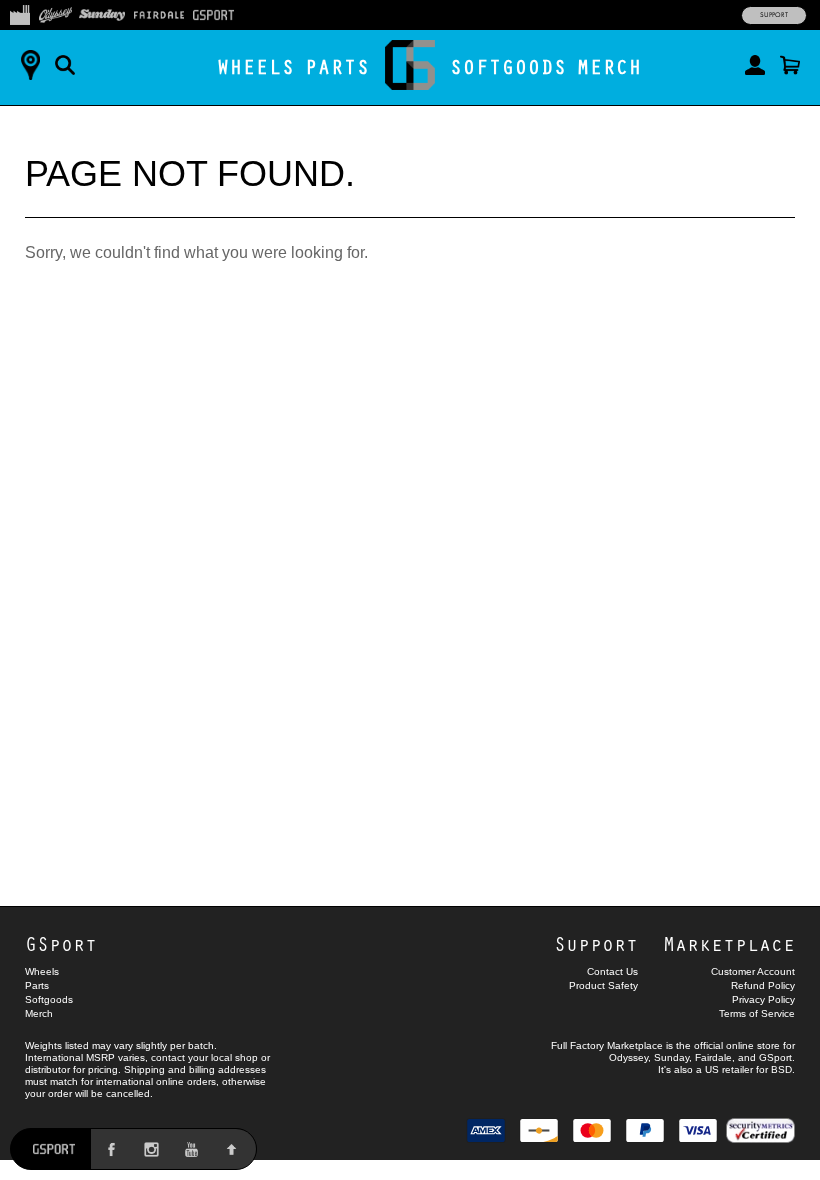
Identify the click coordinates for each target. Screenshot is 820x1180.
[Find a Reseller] (30, 65)
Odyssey (628, 1057)
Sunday (671, 1057)
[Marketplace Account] (755, 65)
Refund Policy (763, 985)
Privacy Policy (763, 999)
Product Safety (603, 985)
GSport (61, 943)
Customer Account (753, 971)
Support (774, 15)
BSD (781, 1069)
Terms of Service (757, 1013)
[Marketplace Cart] (790, 65)
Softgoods (508, 66)
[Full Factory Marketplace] (19, 13)
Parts (337, 66)
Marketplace (729, 943)
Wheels (256, 66)
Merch (609, 66)
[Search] (65, 65)
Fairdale (713, 1057)
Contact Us (612, 971)
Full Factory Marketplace (607, 1045)
